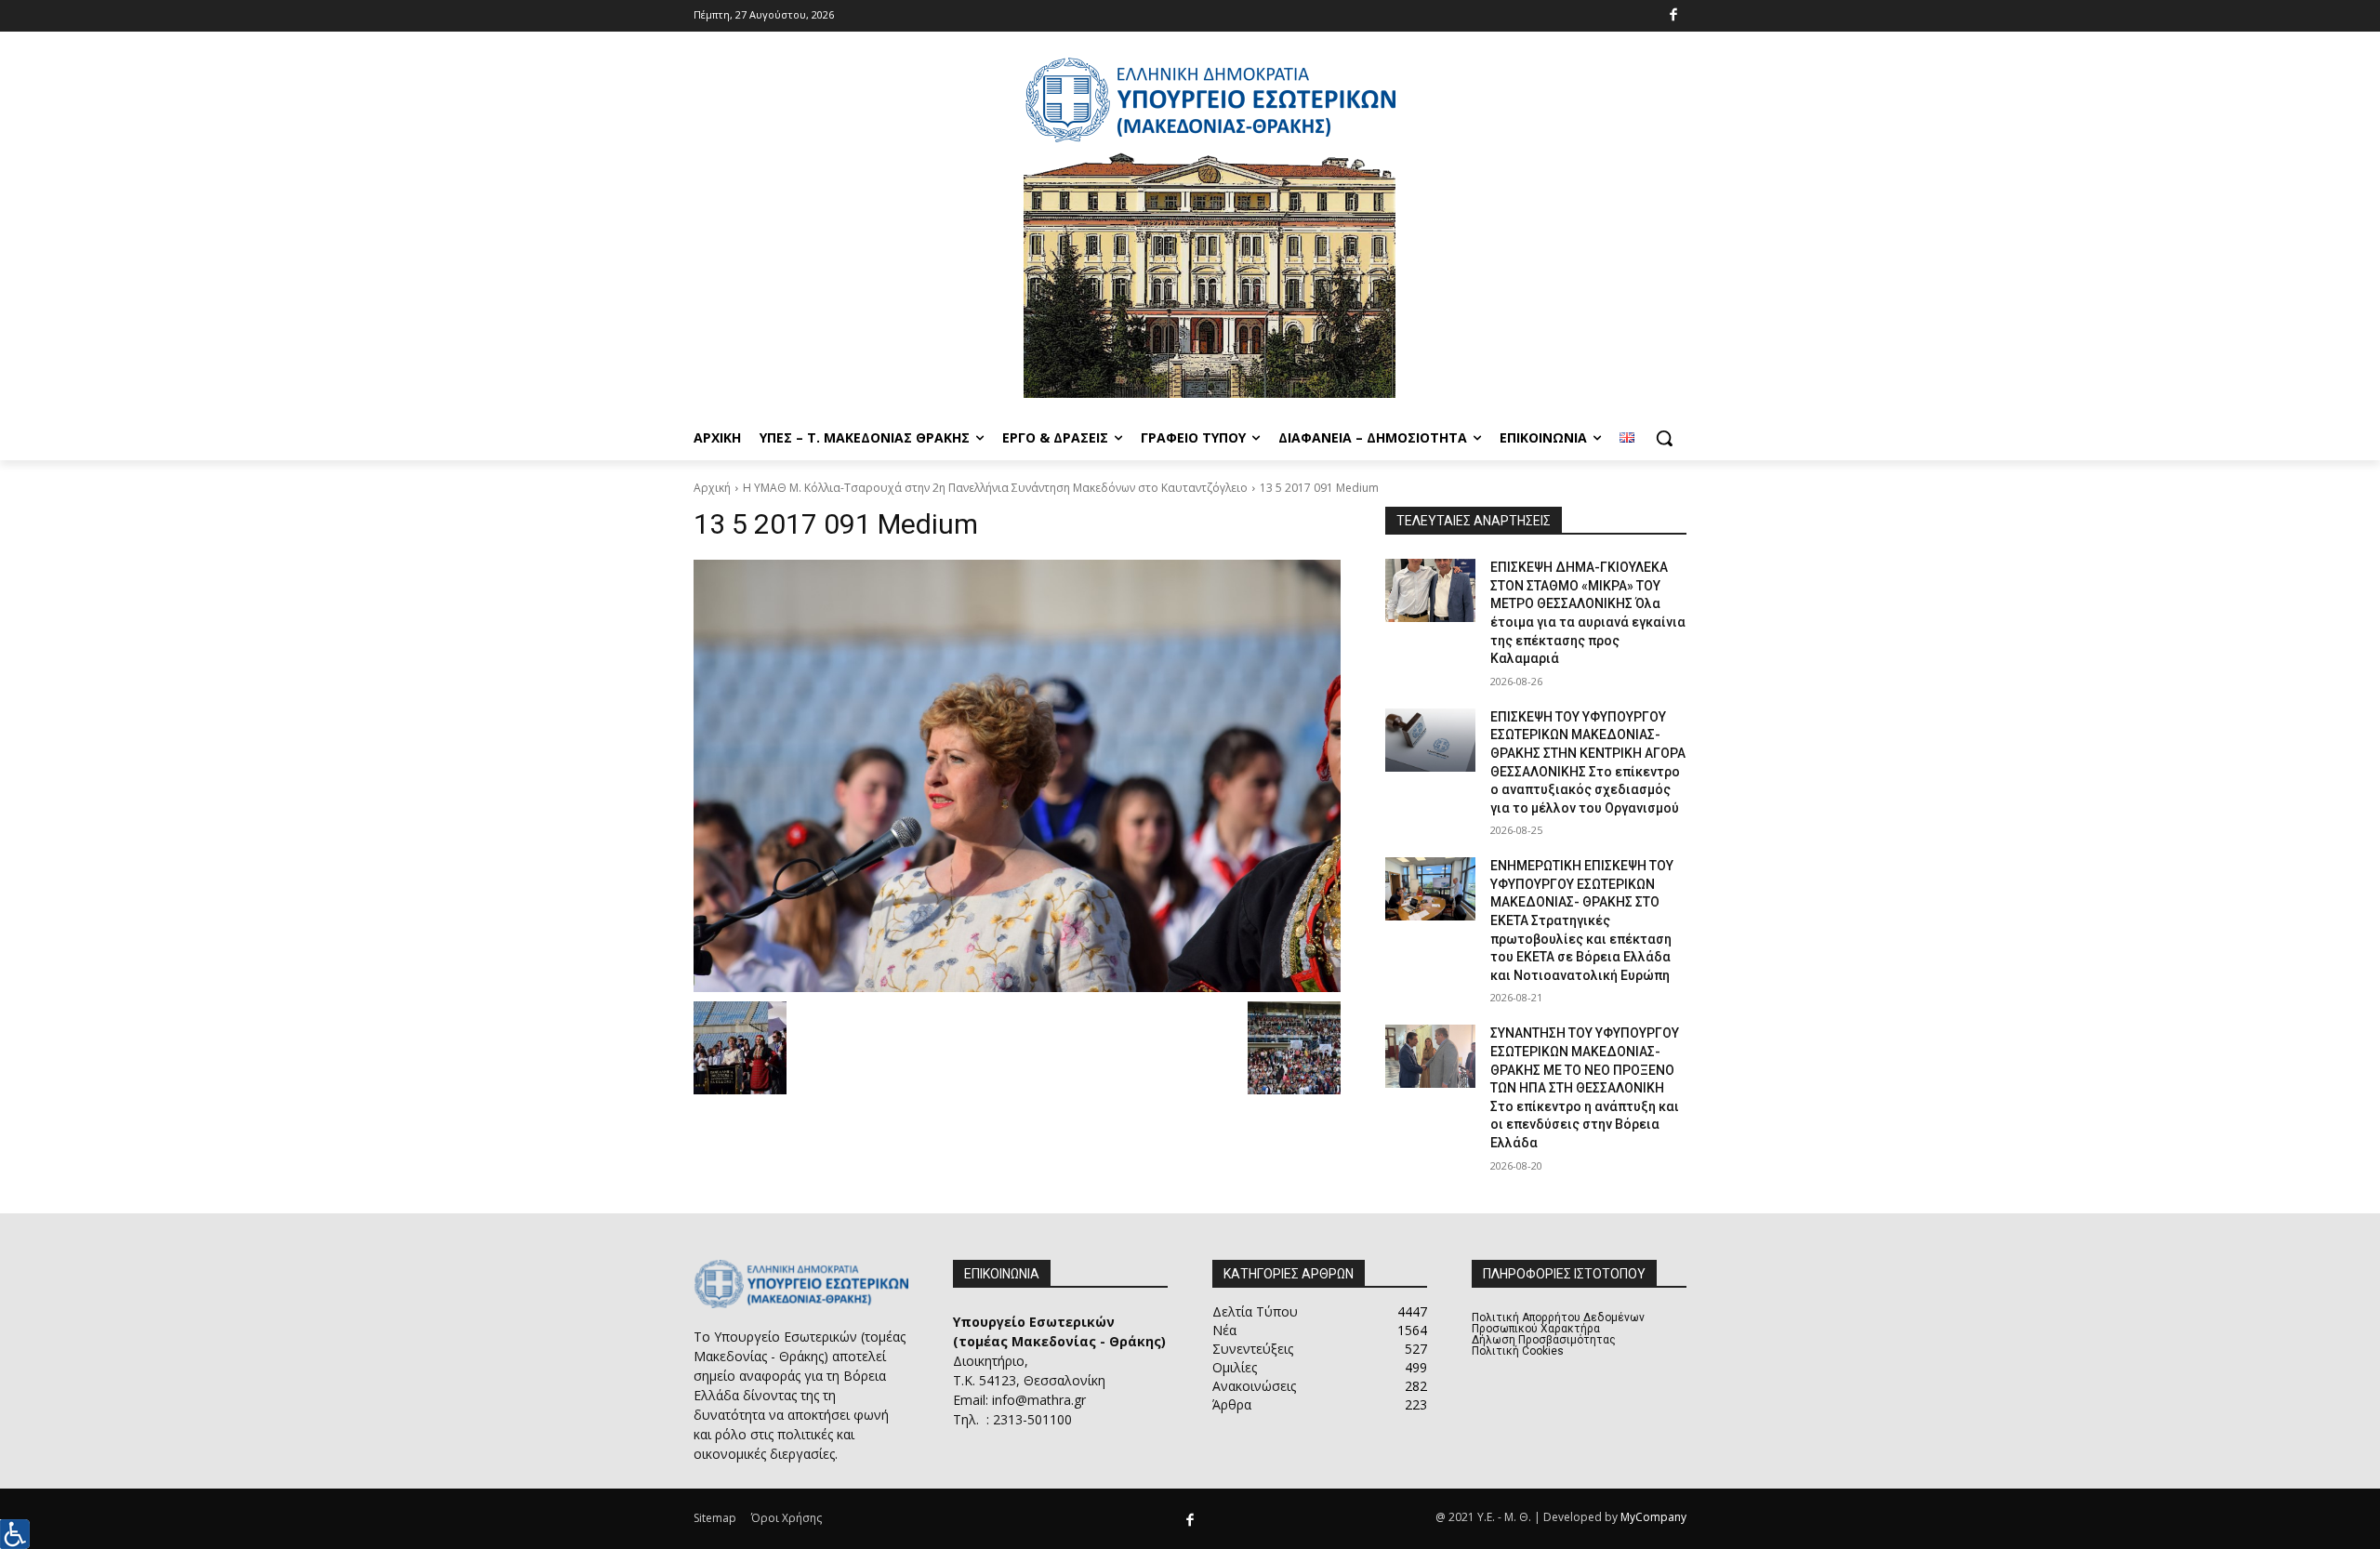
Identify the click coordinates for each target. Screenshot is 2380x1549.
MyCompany (1653, 1517)
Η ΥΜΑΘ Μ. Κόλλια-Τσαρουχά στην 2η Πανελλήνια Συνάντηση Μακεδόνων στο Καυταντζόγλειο (995, 488)
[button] (1664, 438)
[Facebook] (1674, 16)
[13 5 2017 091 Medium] (1017, 775)
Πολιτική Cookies (1518, 1351)
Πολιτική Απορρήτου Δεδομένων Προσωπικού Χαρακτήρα (1558, 1323)
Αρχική (712, 488)
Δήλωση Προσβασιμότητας (1544, 1340)
